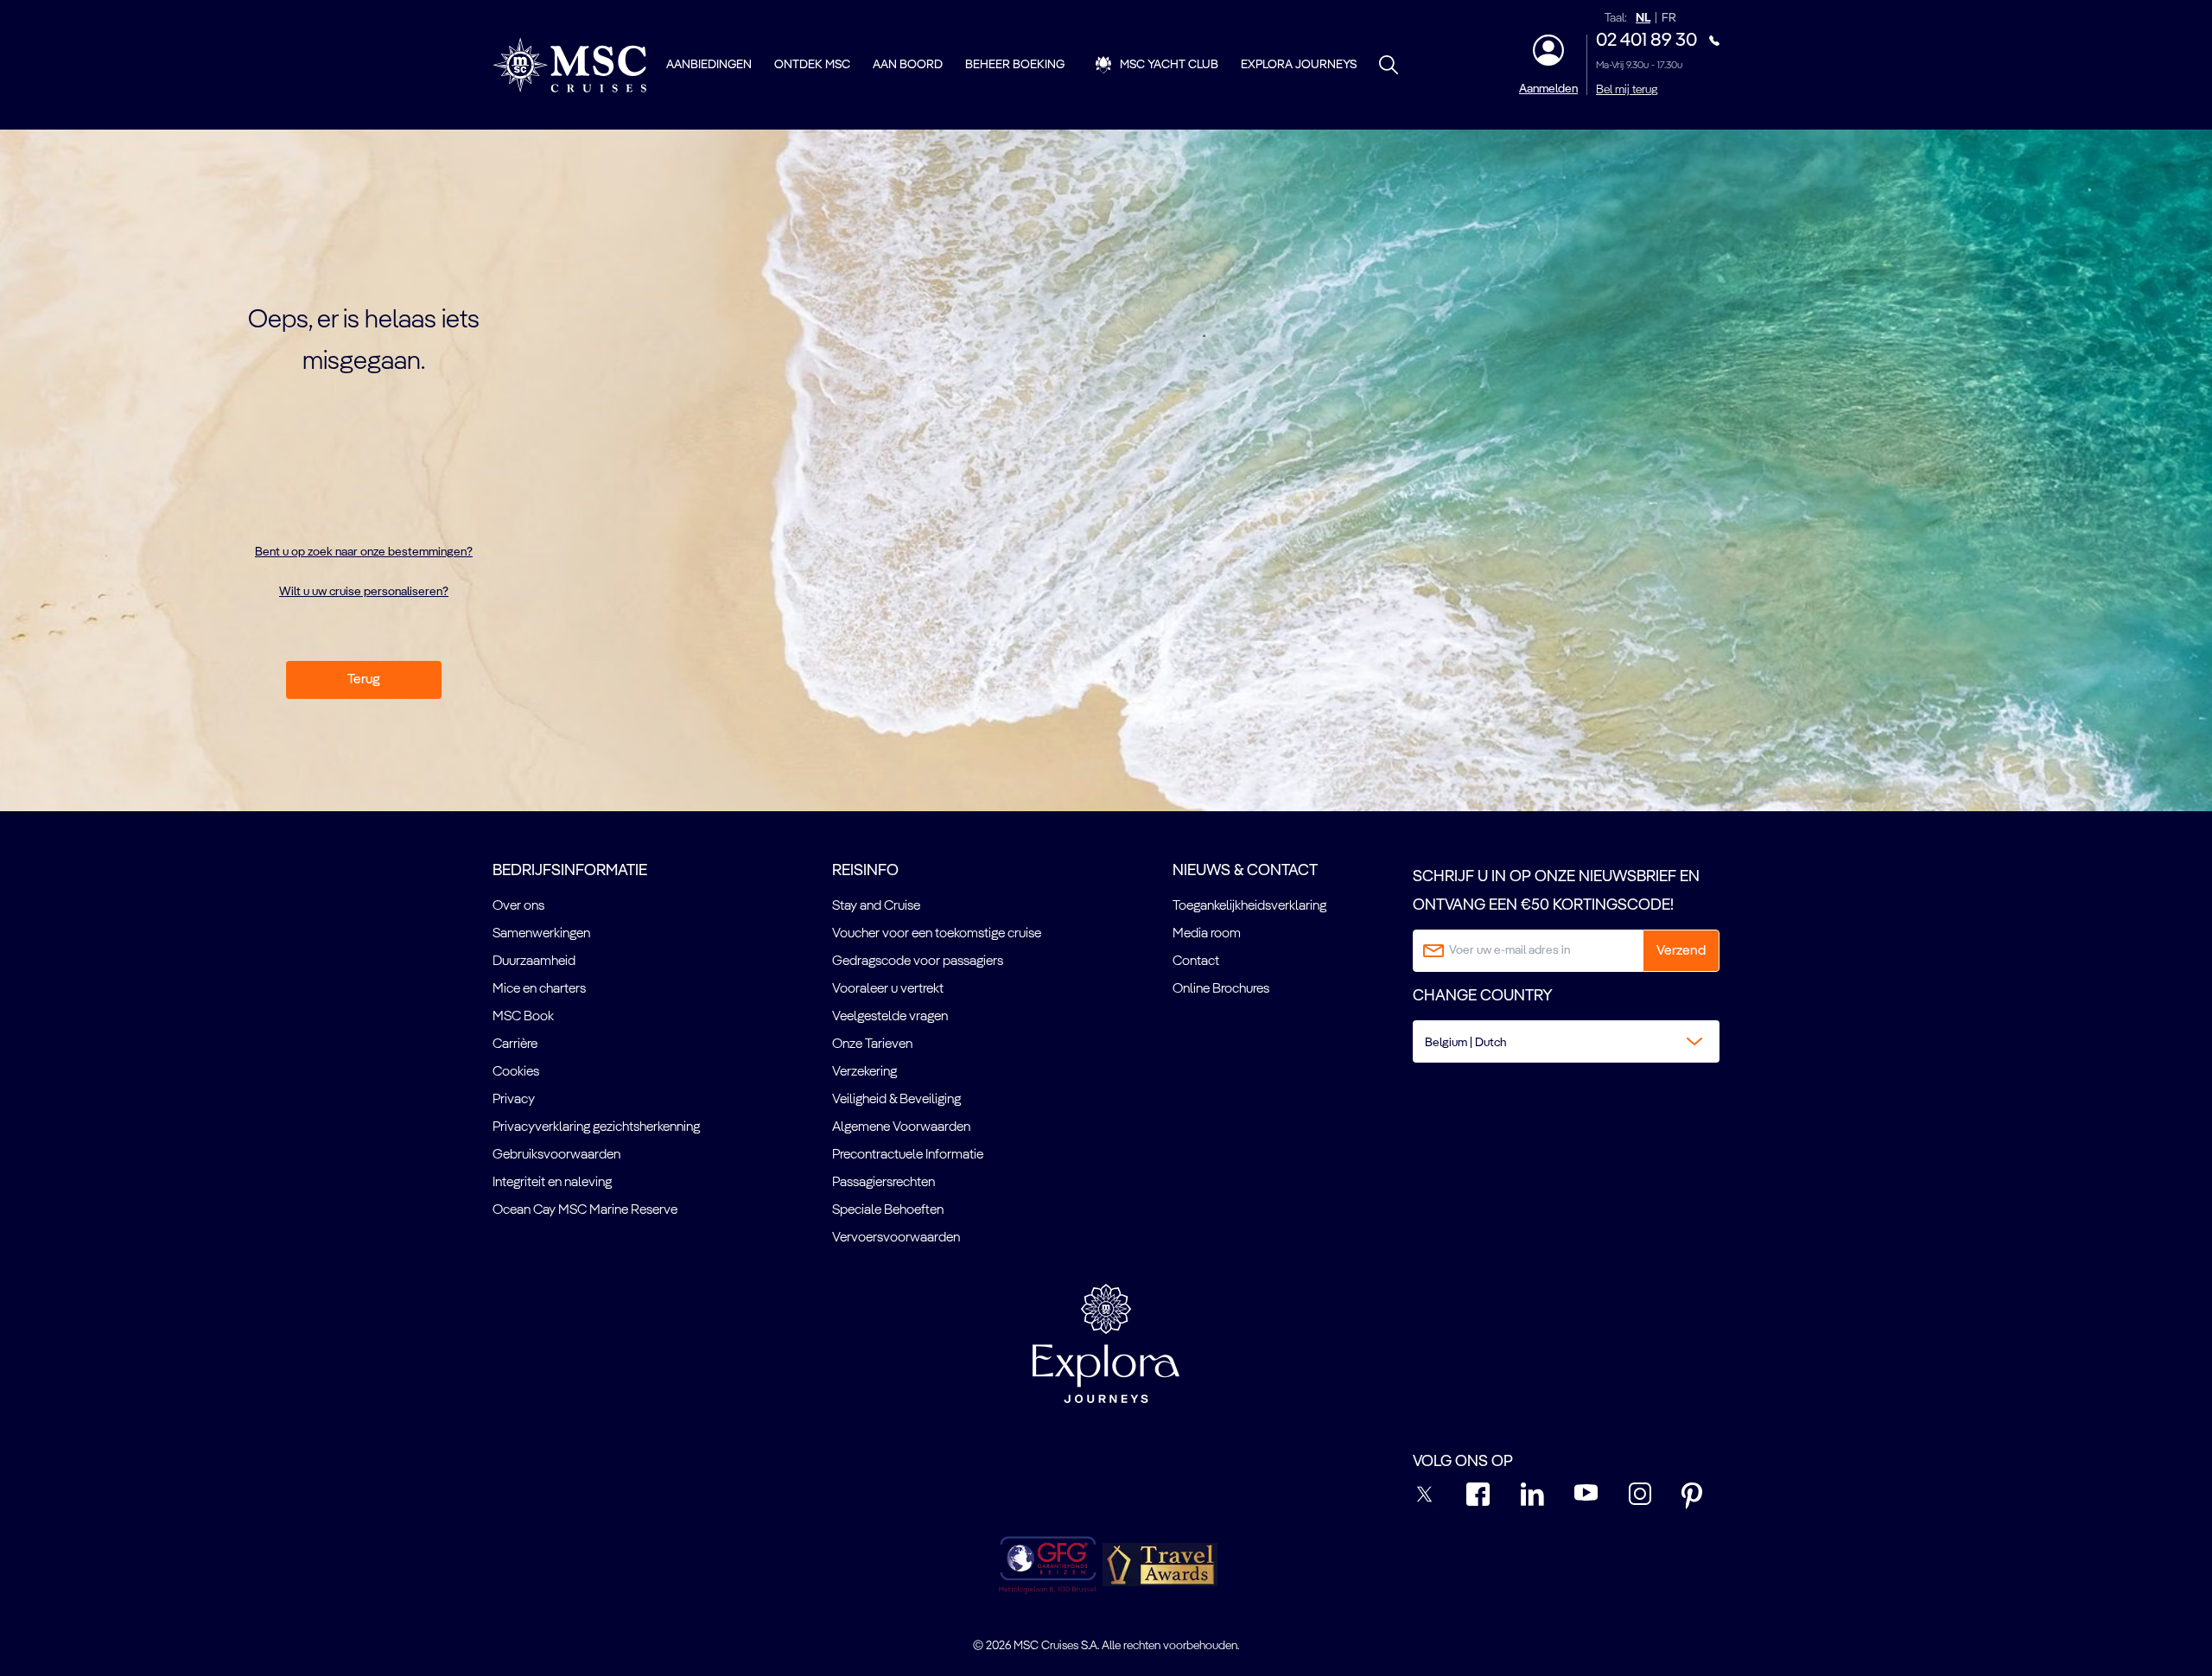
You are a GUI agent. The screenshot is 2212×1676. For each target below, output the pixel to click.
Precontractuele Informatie (908, 1155)
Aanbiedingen (709, 65)
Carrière (515, 1044)
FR (1669, 19)
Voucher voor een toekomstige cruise (937, 934)
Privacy (514, 1100)
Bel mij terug (1627, 90)
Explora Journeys (1299, 65)
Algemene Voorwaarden (901, 1127)
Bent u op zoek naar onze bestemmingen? (364, 552)
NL (1643, 19)
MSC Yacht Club (1169, 65)
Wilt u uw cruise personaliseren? (364, 592)
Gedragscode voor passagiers (918, 962)
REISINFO (865, 871)
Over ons (518, 906)
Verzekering (864, 1072)
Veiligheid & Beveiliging (896, 1100)
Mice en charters (539, 989)
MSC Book (523, 1017)
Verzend (1681, 951)
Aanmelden (1548, 89)
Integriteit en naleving (552, 1183)
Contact (1196, 962)
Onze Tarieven (872, 1044)
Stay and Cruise (876, 906)
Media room (1207, 934)
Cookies (516, 1072)
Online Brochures (1221, 989)
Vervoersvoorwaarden (896, 1238)
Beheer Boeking (1015, 65)
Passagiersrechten (884, 1183)
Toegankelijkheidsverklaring (1249, 906)
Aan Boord (908, 65)
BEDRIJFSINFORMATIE (570, 871)
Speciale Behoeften (888, 1210)
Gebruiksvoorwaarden (556, 1155)
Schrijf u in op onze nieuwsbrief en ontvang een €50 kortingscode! (1556, 891)
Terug (364, 680)
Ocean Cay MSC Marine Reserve (585, 1210)
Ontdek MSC (812, 65)
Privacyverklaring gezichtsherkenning (596, 1127)
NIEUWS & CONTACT (1245, 871)
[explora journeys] (1106, 1343)
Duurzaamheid (534, 962)
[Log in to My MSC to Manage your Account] (1548, 50)
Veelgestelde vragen (890, 1017)
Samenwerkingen (541, 934)
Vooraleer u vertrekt (888, 989)
